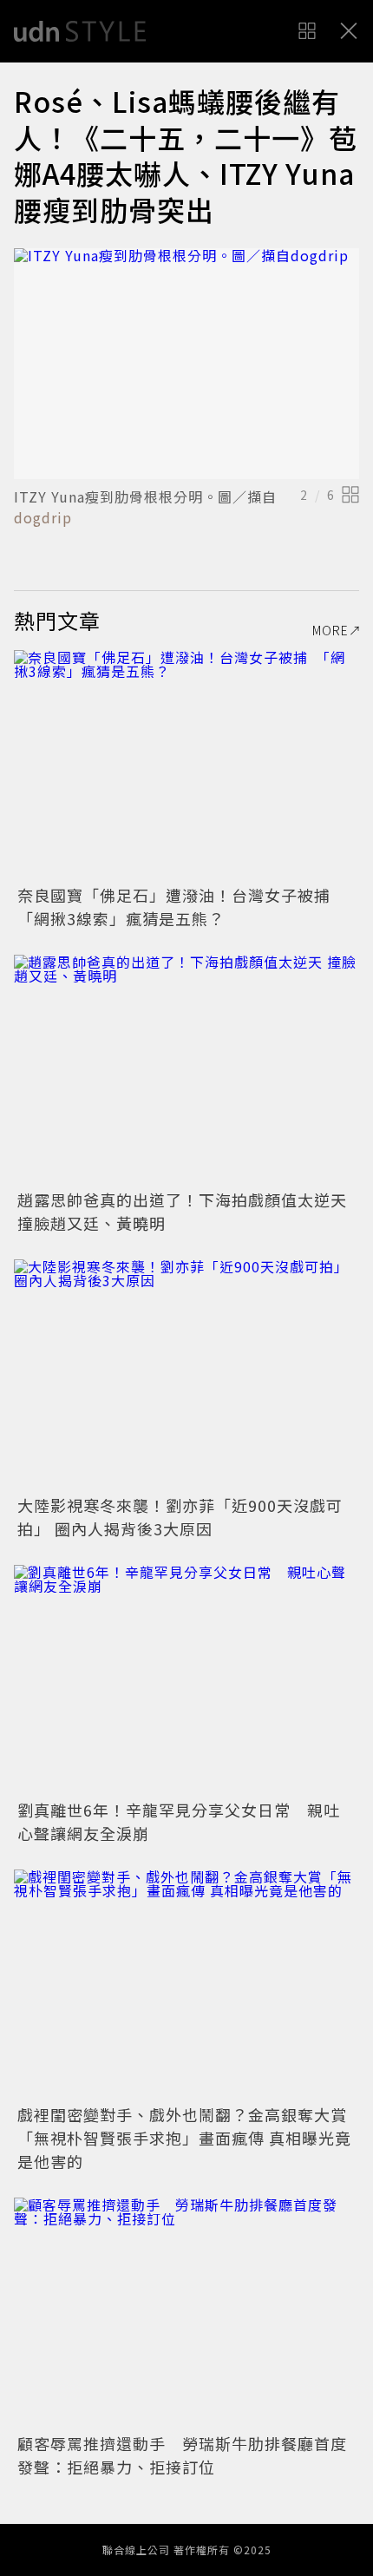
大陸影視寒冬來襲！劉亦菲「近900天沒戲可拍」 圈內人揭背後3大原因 (180, 1517)
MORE (330, 630)
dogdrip (43, 517)
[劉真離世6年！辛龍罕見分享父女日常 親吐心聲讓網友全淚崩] (186, 1680)
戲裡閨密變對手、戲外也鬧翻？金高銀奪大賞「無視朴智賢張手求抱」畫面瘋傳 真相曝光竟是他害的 (184, 2138)
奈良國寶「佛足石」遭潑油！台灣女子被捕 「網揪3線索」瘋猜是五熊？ (182, 907)
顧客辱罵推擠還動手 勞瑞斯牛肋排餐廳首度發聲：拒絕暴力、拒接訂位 (182, 2455)
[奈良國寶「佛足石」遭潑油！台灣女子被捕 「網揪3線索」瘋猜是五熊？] (186, 765)
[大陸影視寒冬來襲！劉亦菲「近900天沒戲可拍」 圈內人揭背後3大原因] (186, 1374)
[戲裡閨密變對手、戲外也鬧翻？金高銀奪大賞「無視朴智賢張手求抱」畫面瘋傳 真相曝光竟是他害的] (186, 1985)
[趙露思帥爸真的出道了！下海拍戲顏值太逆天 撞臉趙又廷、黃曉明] (186, 1070)
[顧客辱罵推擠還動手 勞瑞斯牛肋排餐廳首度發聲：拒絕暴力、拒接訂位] (186, 2313)
